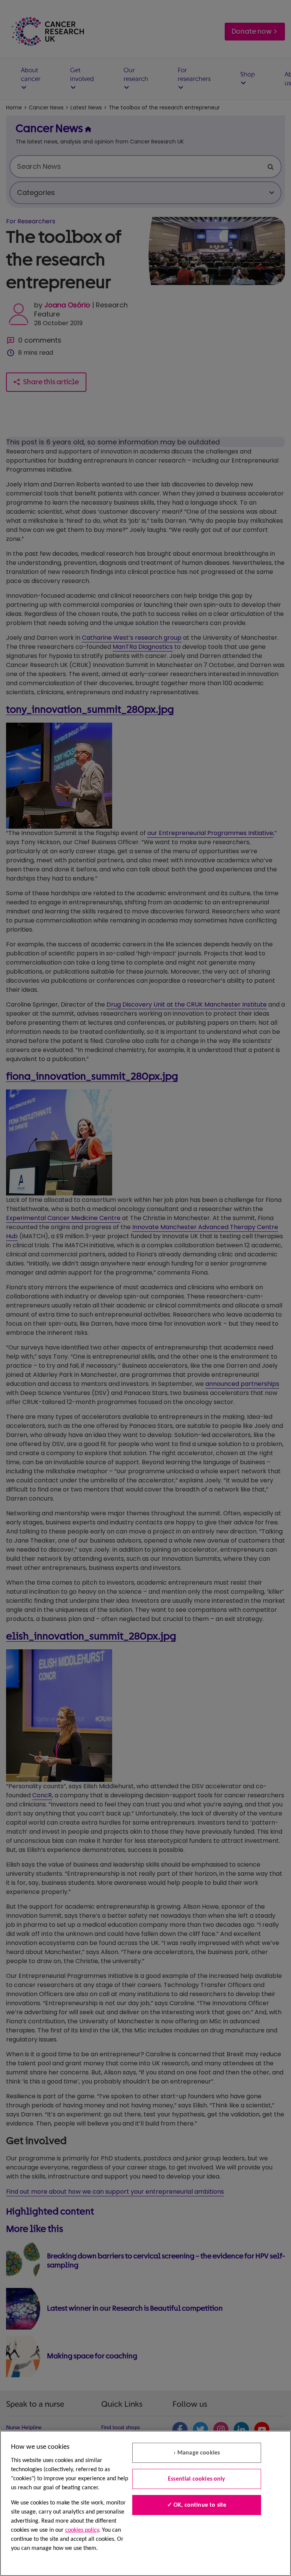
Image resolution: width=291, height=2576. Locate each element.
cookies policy (82, 2530)
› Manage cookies (197, 2453)
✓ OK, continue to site (197, 2505)
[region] (145, 2503)
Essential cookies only (197, 2479)
